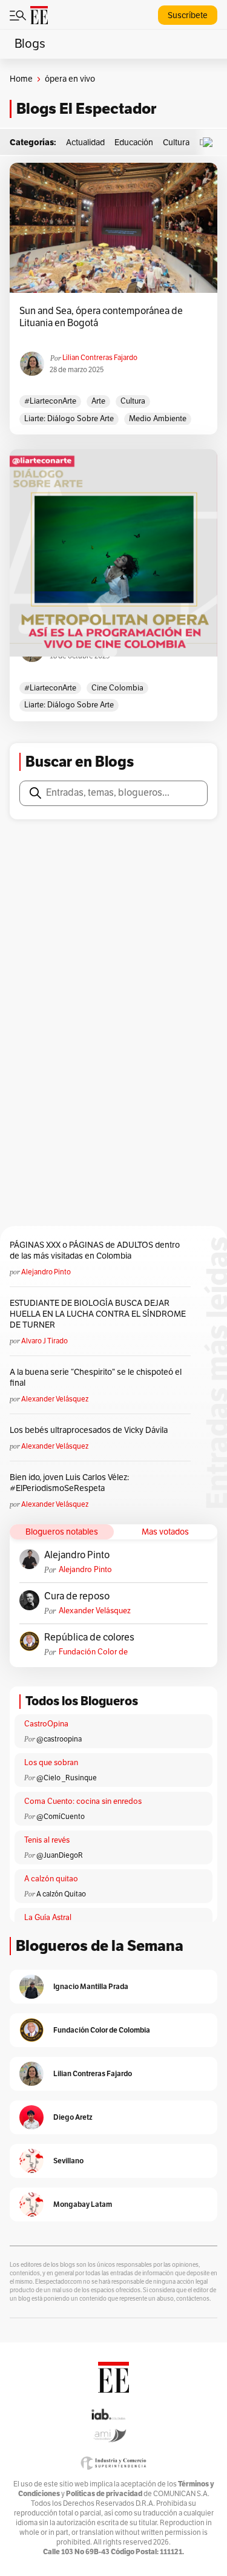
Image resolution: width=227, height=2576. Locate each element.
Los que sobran (51, 1763)
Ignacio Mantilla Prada (91, 1986)
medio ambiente (158, 419)
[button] (211, 143)
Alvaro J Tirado (44, 1341)
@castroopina (59, 1739)
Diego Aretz (73, 2117)
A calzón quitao (51, 1879)
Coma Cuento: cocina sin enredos (83, 1801)
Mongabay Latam (83, 2204)
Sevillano (68, 2161)
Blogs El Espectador (86, 109)
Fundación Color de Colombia (93, 1652)
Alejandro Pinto (46, 1272)
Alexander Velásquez (55, 1399)
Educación (134, 143)
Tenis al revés (47, 1840)
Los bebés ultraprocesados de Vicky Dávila (90, 1430)
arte (98, 401)
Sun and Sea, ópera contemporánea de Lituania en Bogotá (101, 317)
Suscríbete (188, 15)
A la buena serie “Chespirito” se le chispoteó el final (96, 1378)
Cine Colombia (117, 688)
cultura (133, 401)
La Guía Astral (48, 1918)
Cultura (176, 143)
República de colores (89, 1637)
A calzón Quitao (61, 1894)
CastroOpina (46, 1724)
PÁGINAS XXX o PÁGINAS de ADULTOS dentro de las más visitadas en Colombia (95, 1250)
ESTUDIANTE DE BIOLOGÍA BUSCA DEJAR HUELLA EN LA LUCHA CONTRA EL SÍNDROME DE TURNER (98, 1314)
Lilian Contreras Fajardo (100, 358)
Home (21, 79)
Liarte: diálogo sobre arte (69, 419)
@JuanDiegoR (60, 1855)
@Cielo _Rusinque (67, 1778)
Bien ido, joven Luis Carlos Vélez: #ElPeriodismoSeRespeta (69, 1483)
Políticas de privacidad (104, 2493)
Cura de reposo (77, 1596)
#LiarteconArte (50, 401)
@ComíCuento (61, 1817)
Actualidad (85, 143)
